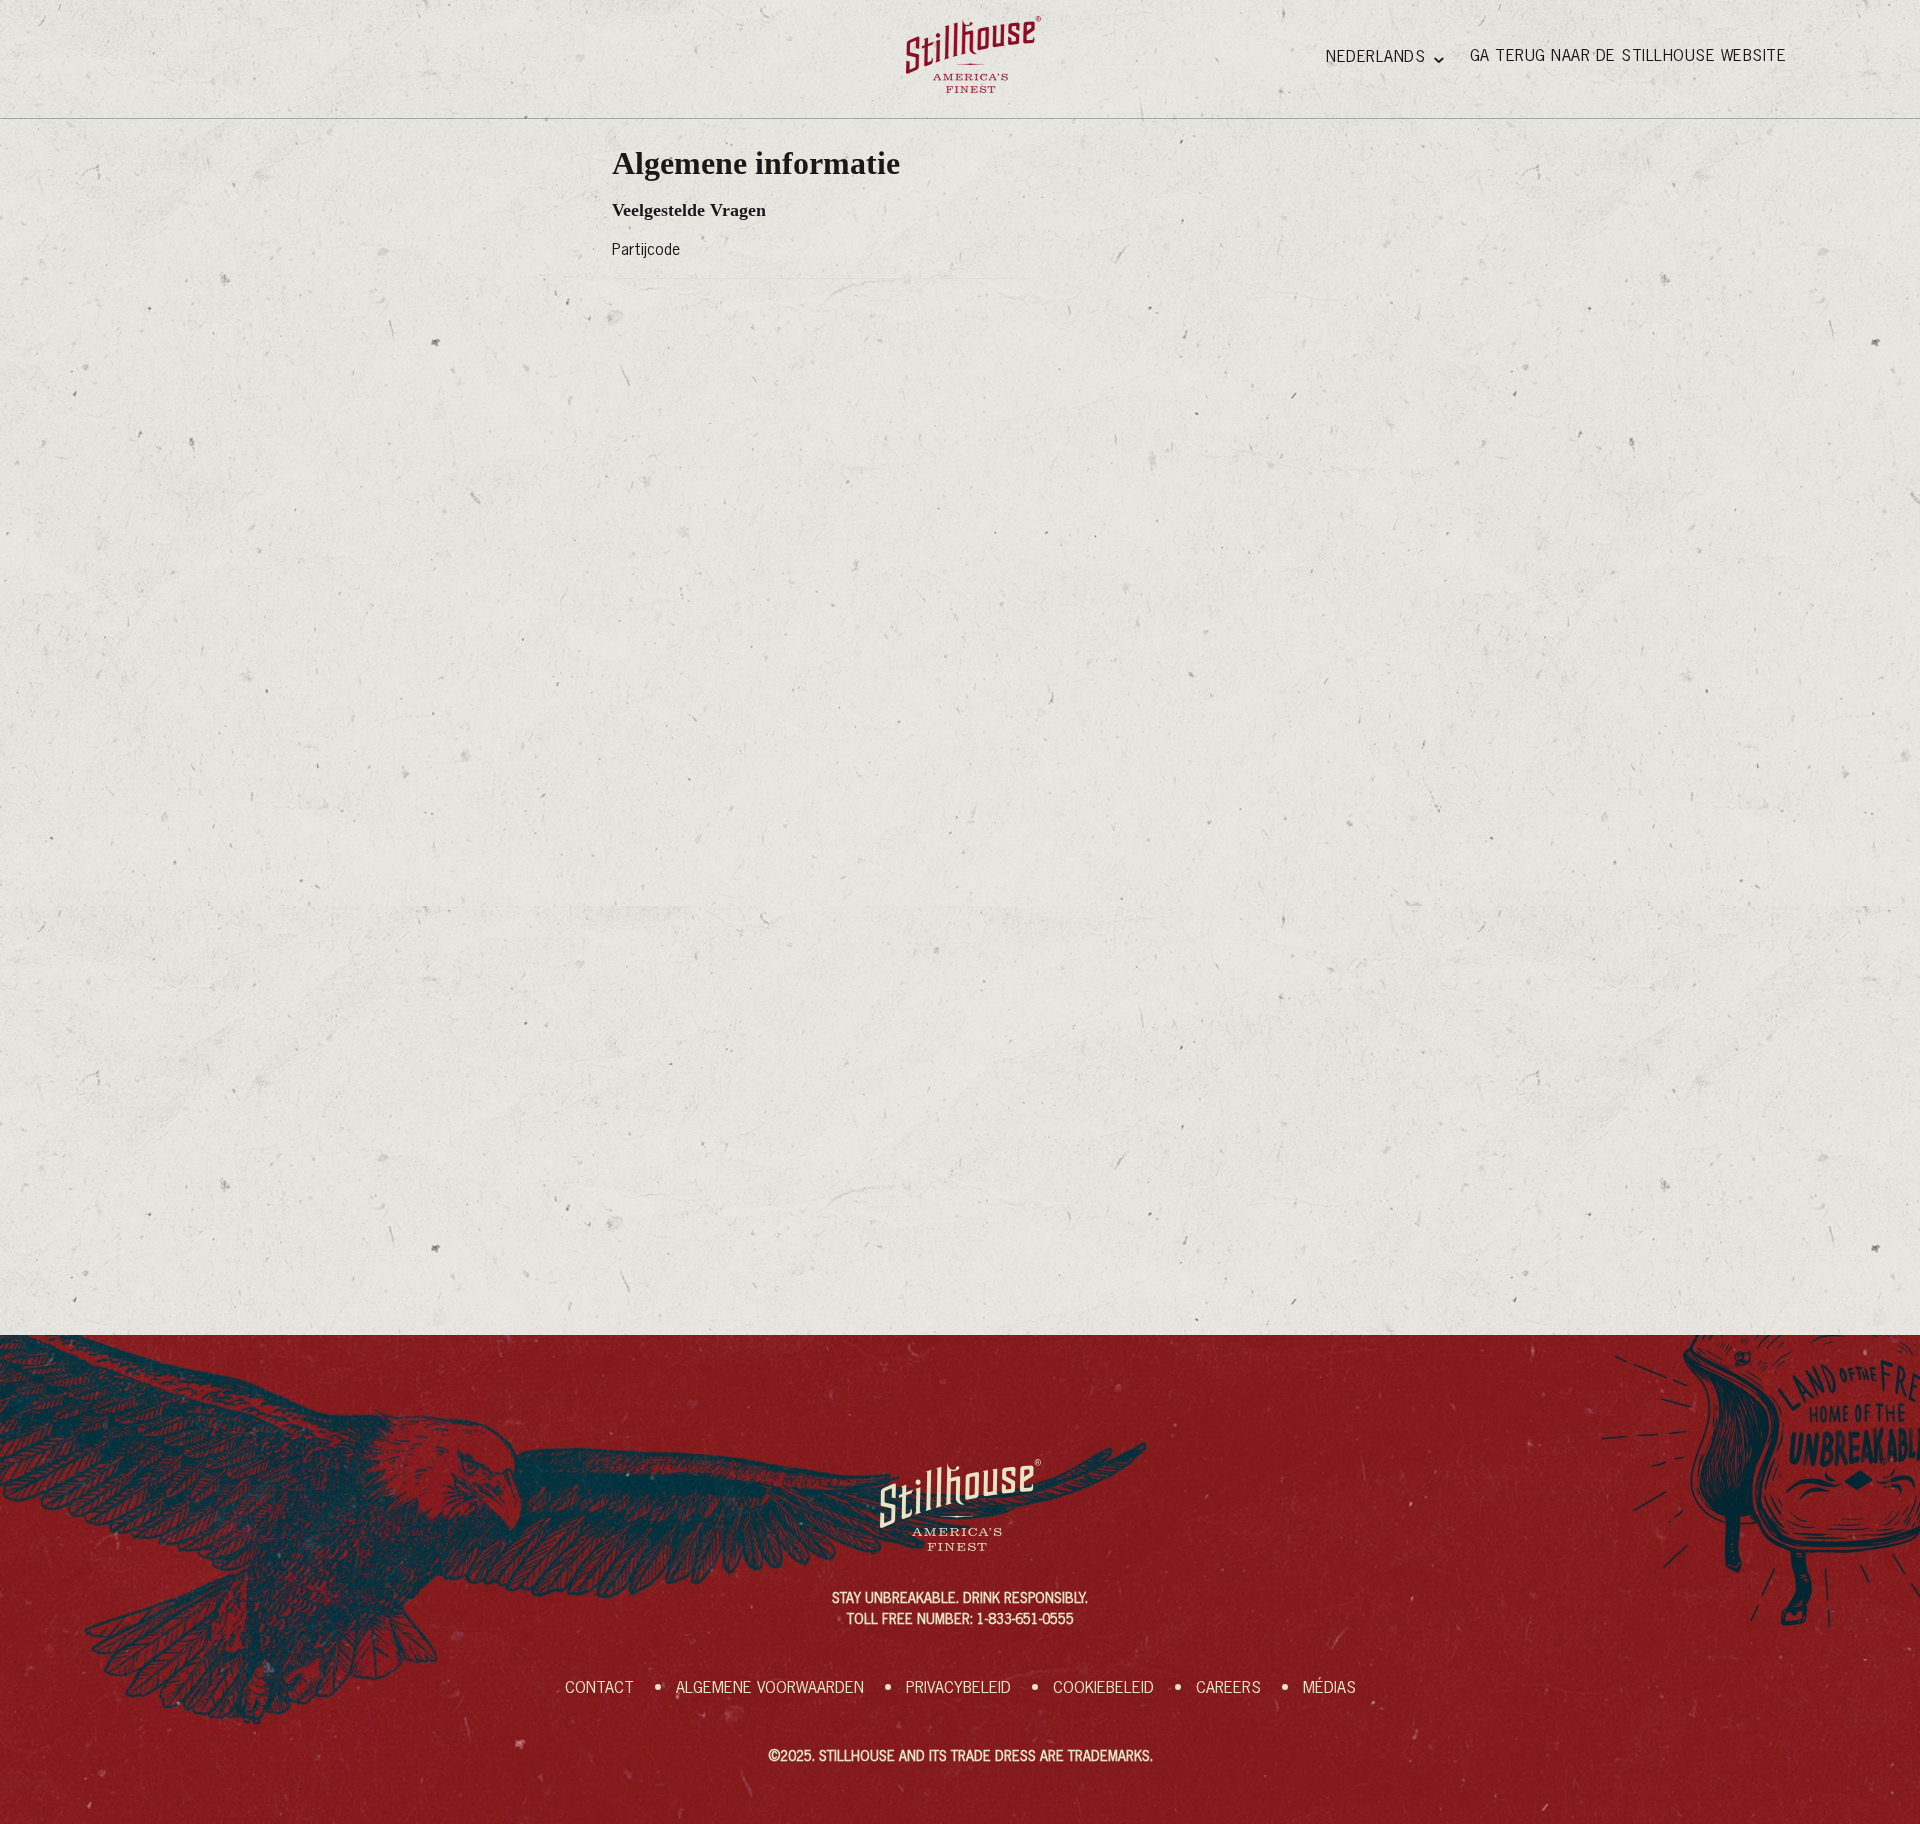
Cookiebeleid (1103, 1689)
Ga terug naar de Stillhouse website (1628, 57)
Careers (1228, 1689)
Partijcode (646, 251)
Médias (1329, 1689)
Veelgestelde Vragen (689, 210)
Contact (599, 1689)
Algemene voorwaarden (770, 1689)
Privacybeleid (958, 1689)
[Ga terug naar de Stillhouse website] (973, 54)
